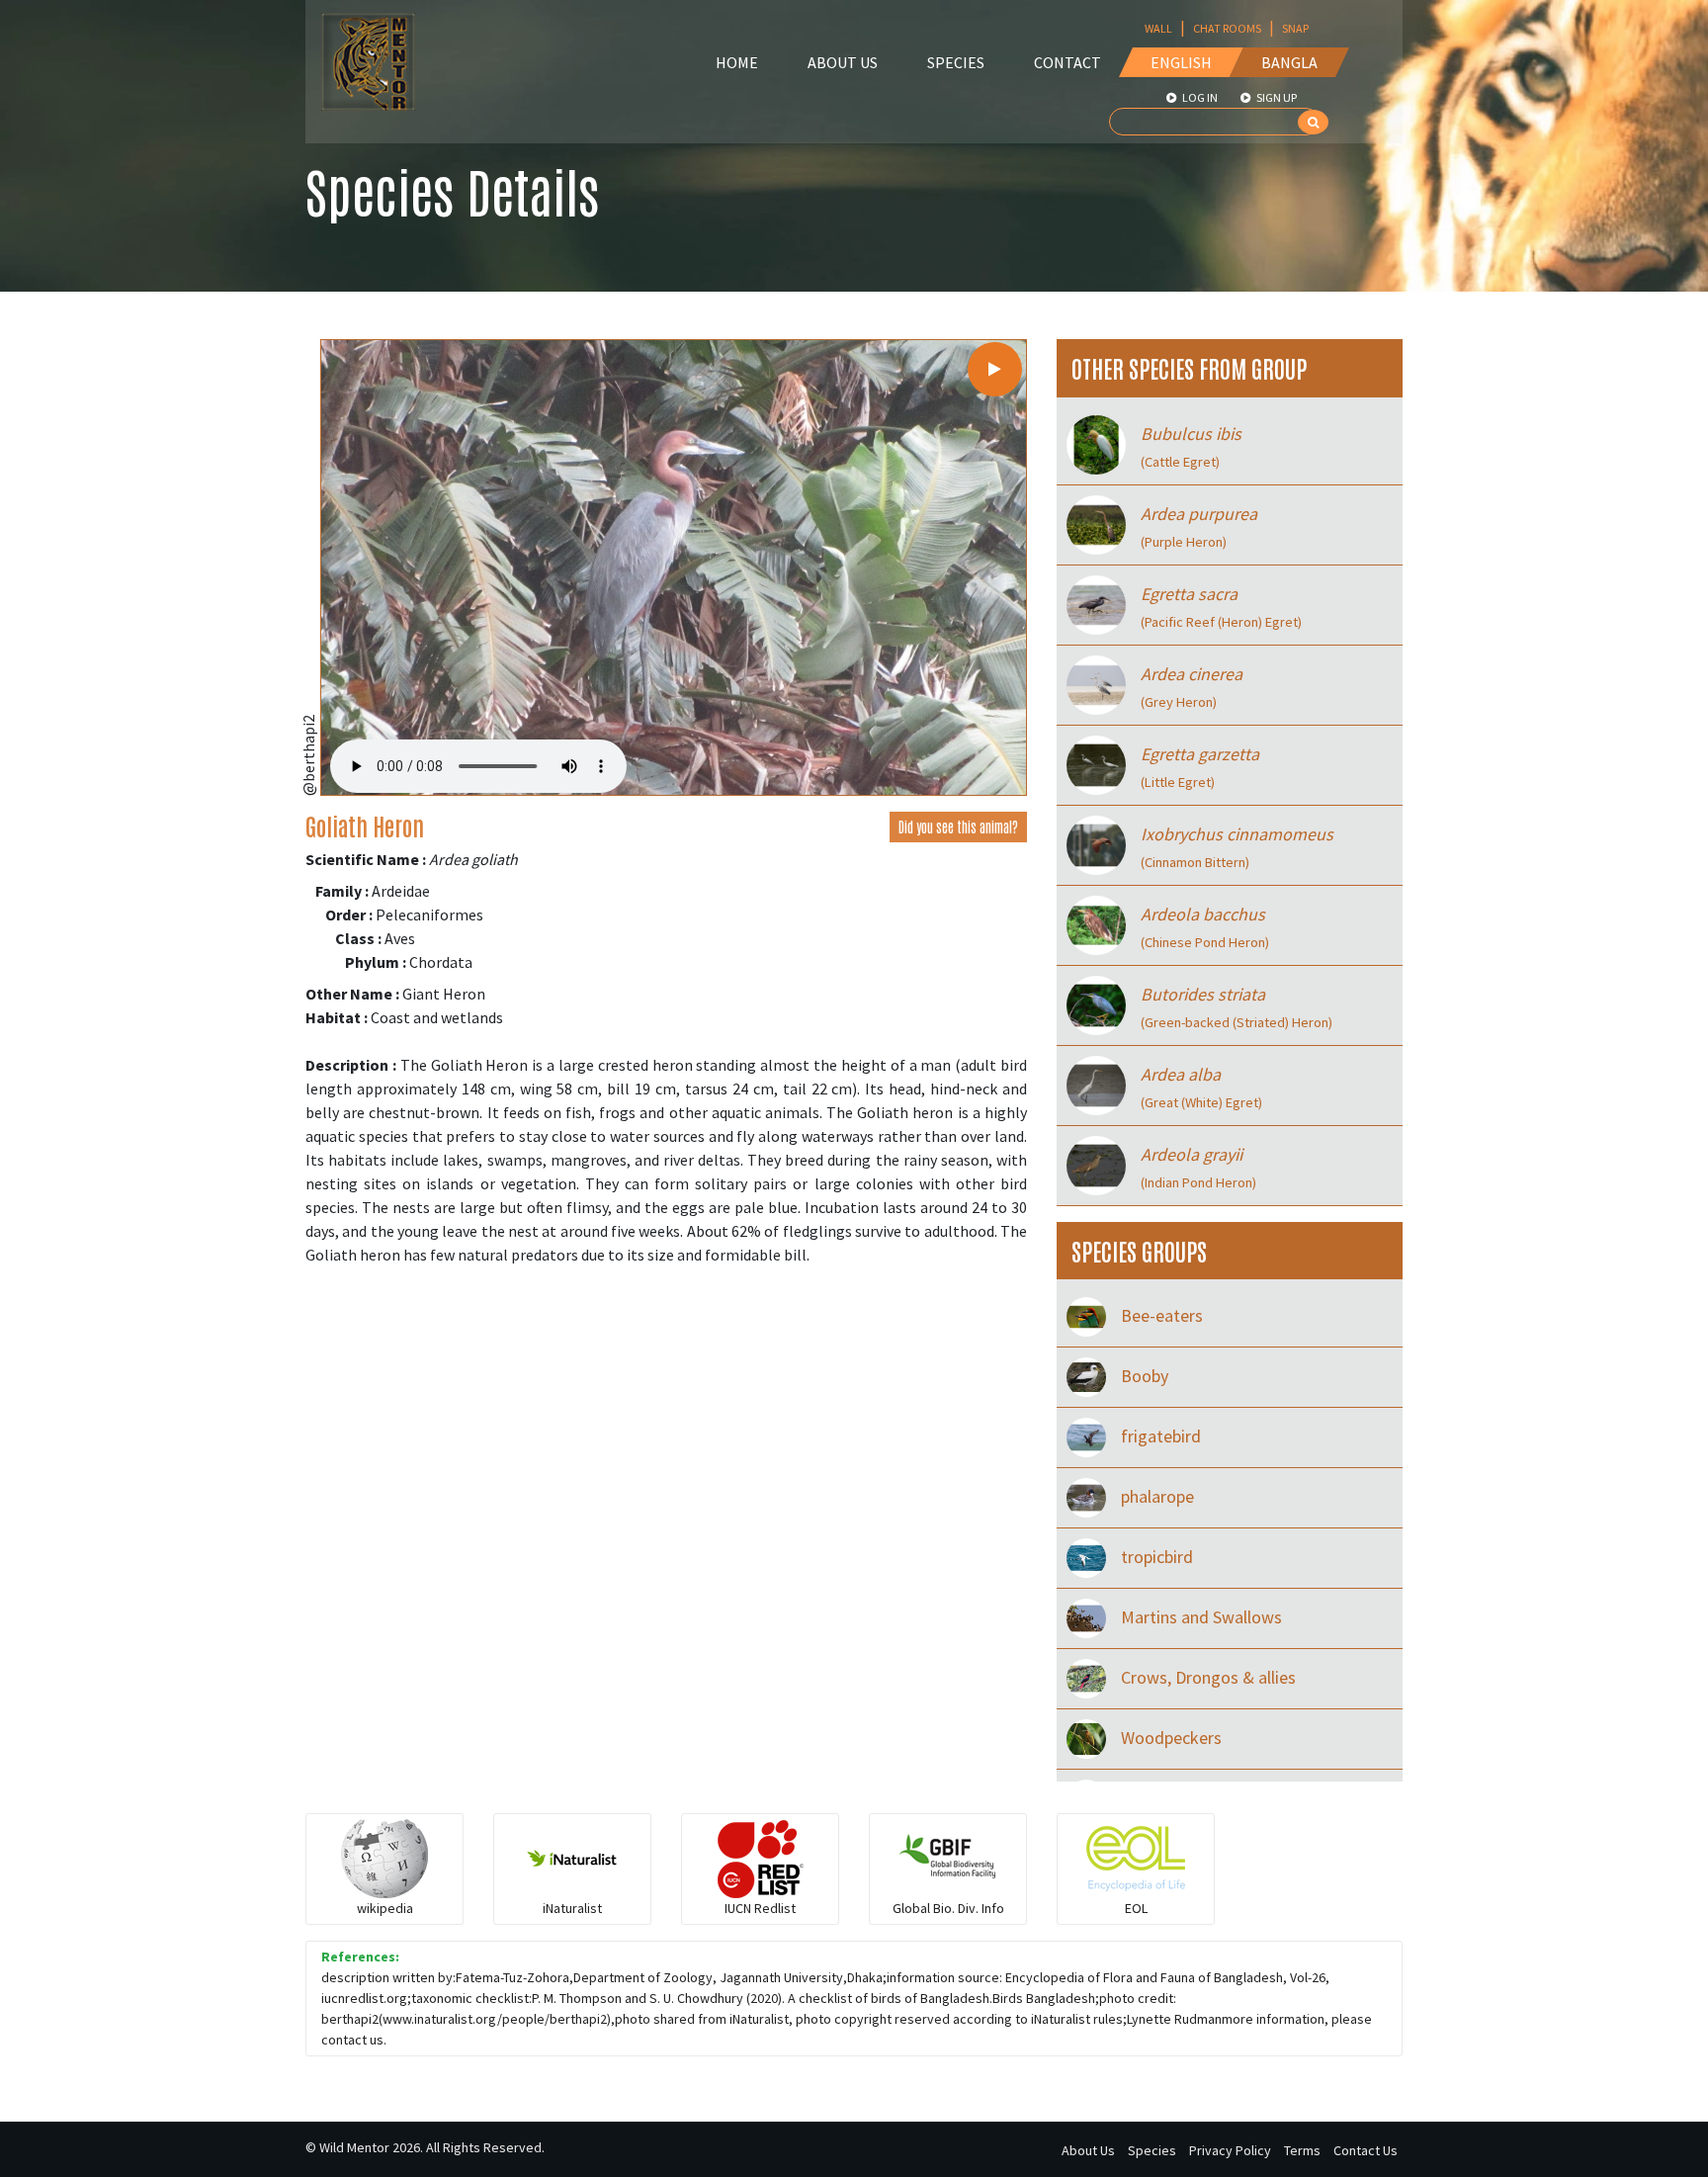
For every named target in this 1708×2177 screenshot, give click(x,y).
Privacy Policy (1230, 2150)
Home (737, 62)
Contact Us (1366, 2150)
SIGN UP (1276, 97)
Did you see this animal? (958, 827)
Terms (1302, 2150)
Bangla (1289, 62)
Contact (1067, 62)
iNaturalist (572, 1908)
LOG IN (1199, 97)
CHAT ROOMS (1227, 28)
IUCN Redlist (760, 1908)
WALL (1158, 28)
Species (956, 62)
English (1181, 62)
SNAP (1295, 28)
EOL (1136, 1908)
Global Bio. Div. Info (948, 1908)
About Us (843, 62)
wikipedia (385, 1908)
